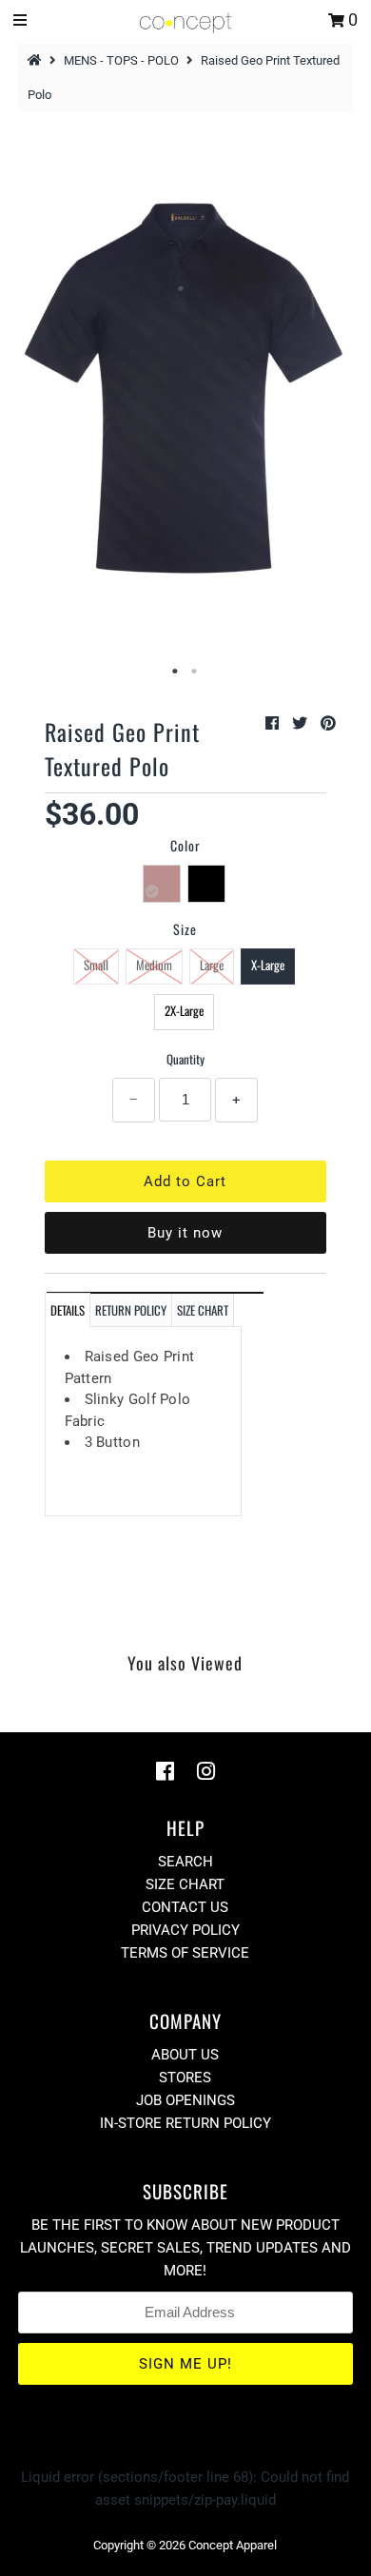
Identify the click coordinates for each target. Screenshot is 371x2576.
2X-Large (184, 1010)
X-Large (268, 965)
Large (212, 965)
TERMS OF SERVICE (185, 1953)
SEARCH (185, 1862)
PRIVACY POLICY (185, 1930)
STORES (185, 2078)
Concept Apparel (233, 2545)
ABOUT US (185, 2055)
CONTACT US (185, 1907)
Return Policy (131, 1310)
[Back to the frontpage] (37, 60)
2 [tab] (195, 672)
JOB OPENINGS (185, 2100)
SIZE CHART (203, 1310)
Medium (154, 965)
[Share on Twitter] (302, 723)
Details (68, 1310)
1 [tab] (176, 672)
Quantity (185, 1059)
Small (96, 965)
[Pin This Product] (328, 723)
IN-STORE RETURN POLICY (185, 2123)
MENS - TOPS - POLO (121, 60)
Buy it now (185, 1233)
